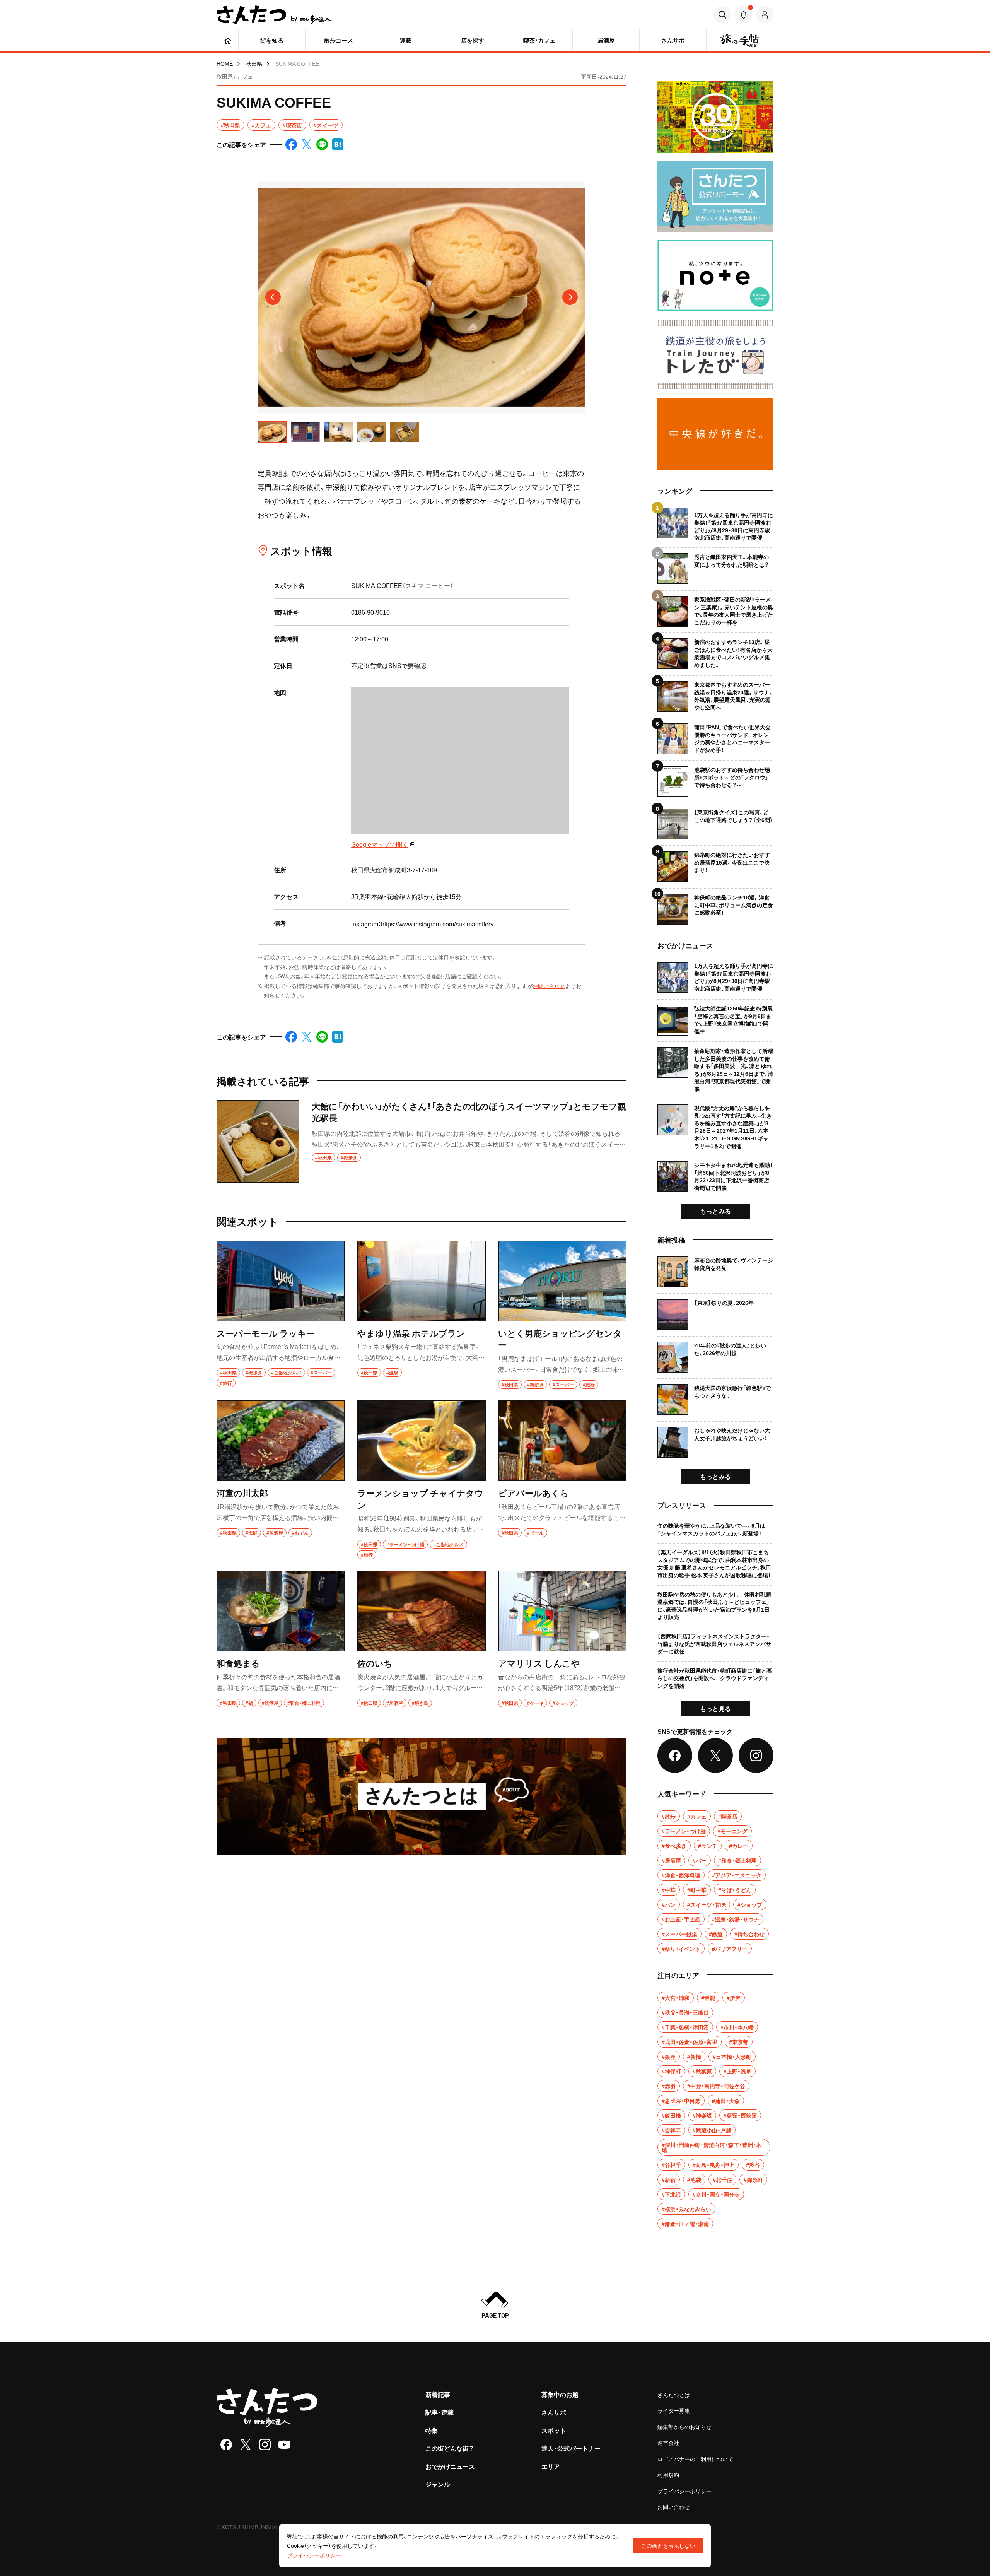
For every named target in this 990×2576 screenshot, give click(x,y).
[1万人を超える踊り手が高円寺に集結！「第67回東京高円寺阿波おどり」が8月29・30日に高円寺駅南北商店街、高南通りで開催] (715, 525)
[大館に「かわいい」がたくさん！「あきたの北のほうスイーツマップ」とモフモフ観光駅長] (422, 1142)
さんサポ (554, 2412)
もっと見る (715, 1708)
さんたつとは (674, 2395)
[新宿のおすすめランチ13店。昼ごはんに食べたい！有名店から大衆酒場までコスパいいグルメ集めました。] (715, 651)
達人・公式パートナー (571, 2448)
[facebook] (226, 2444)
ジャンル (438, 2484)
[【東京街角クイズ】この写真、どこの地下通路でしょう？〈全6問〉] (715, 821)
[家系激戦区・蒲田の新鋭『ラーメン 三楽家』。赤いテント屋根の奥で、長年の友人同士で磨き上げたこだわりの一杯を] (715, 608)
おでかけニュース (450, 2466)
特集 (432, 2430)
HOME (225, 63)
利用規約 (668, 2475)
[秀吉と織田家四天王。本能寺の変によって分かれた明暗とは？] (715, 566)
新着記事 (438, 2394)
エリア (551, 2466)
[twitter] (246, 2444)
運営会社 (668, 2443)
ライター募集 (674, 2410)
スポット (554, 2430)
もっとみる (715, 1211)
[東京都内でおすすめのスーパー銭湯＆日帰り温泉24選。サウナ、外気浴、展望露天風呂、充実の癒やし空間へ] (715, 693)
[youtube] (284, 2444)
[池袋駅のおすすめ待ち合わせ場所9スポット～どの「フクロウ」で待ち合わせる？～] (715, 779)
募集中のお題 (560, 2394)
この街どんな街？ (450, 2448)
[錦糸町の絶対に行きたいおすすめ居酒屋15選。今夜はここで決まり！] (715, 864)
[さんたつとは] (422, 1797)
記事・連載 (440, 2412)
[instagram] (265, 2444)
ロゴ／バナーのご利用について (695, 2459)
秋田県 (254, 63)
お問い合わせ (549, 986)
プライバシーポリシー (684, 2491)
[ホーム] (228, 40)
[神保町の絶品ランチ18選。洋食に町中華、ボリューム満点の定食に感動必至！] (715, 906)
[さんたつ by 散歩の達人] (275, 15)
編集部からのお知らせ (684, 2427)
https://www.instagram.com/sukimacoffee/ (437, 924)
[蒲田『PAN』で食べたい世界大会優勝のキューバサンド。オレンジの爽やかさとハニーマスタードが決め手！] (715, 736)
